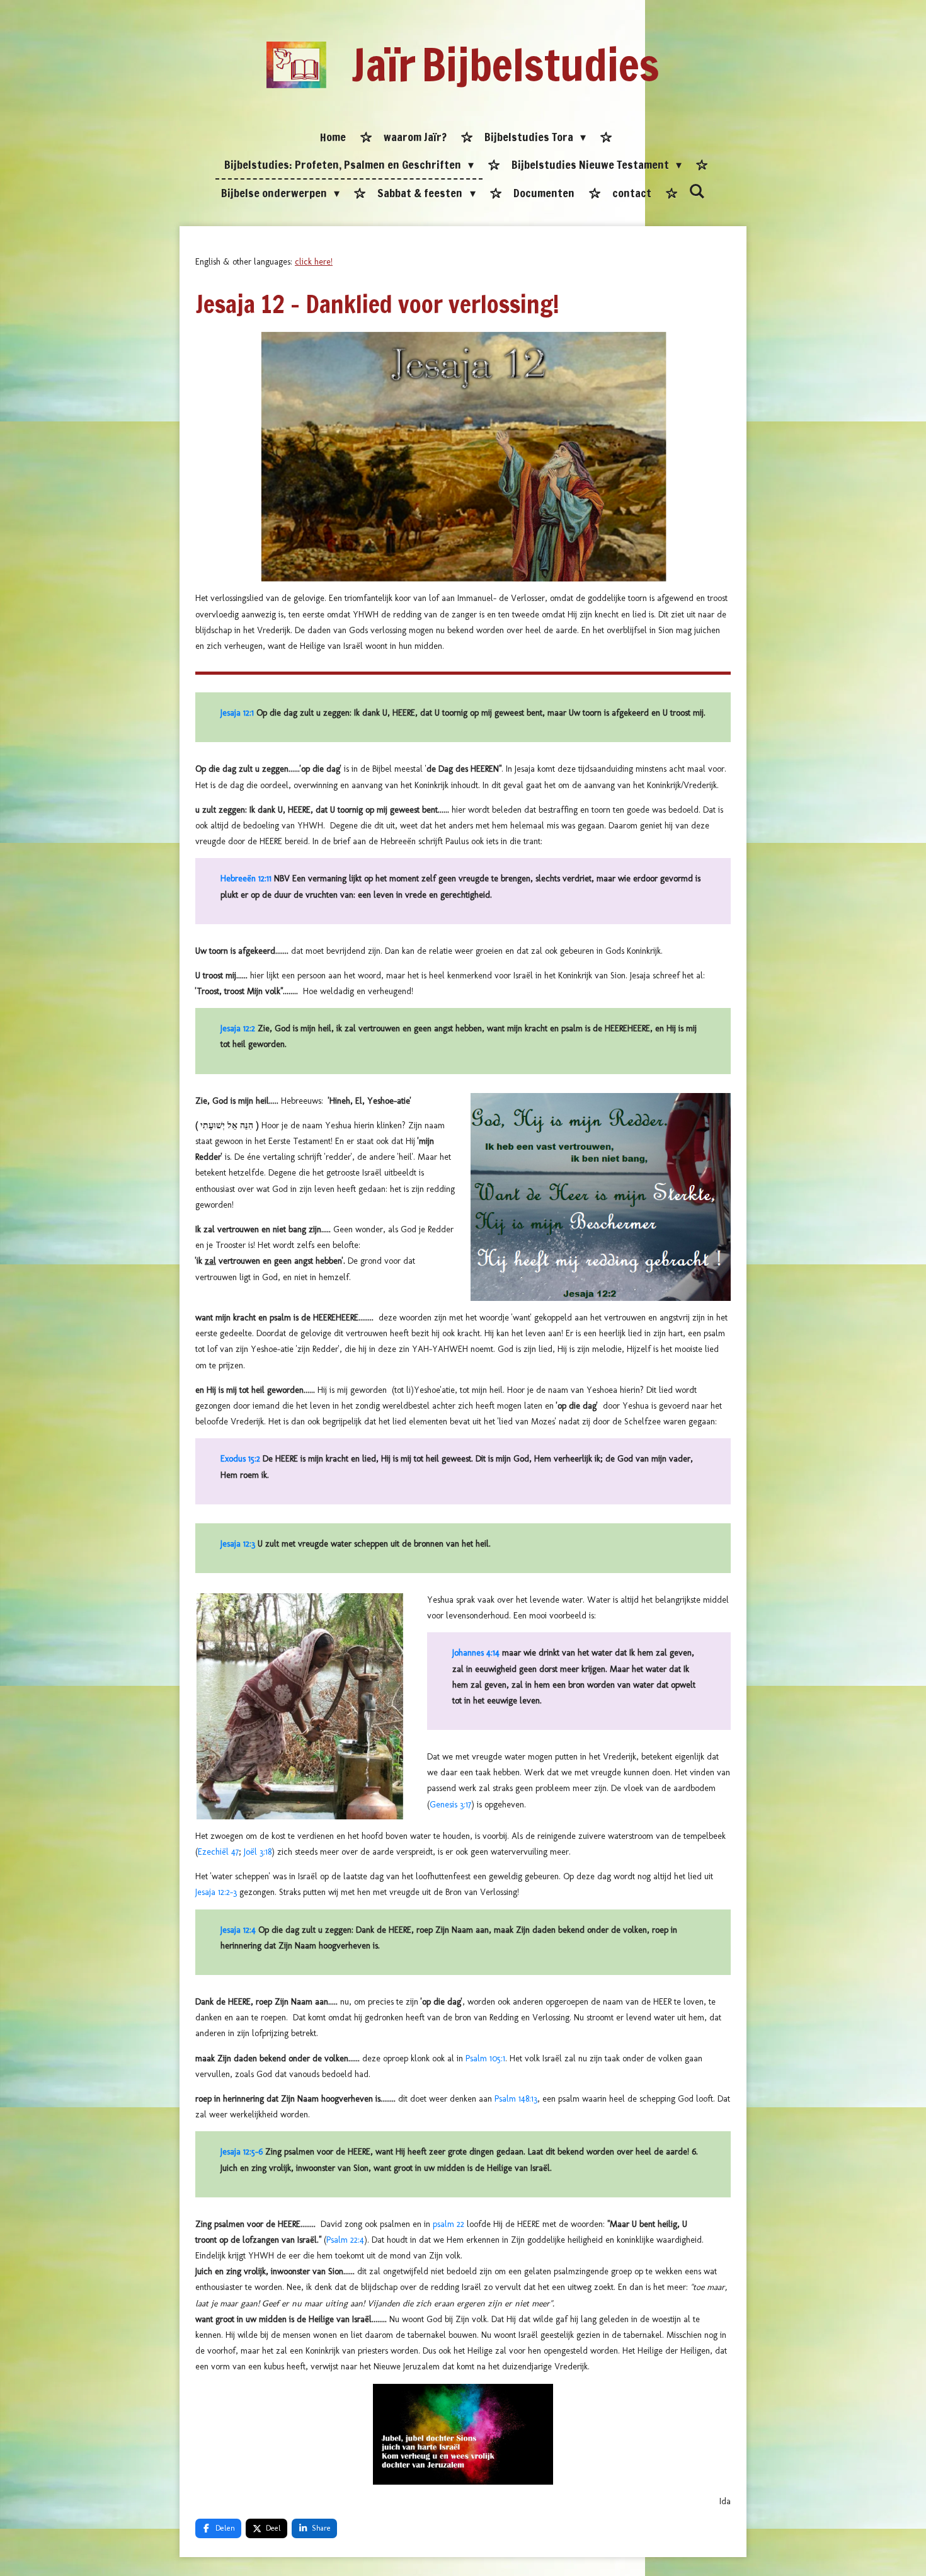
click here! (314, 262)
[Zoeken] (697, 192)
